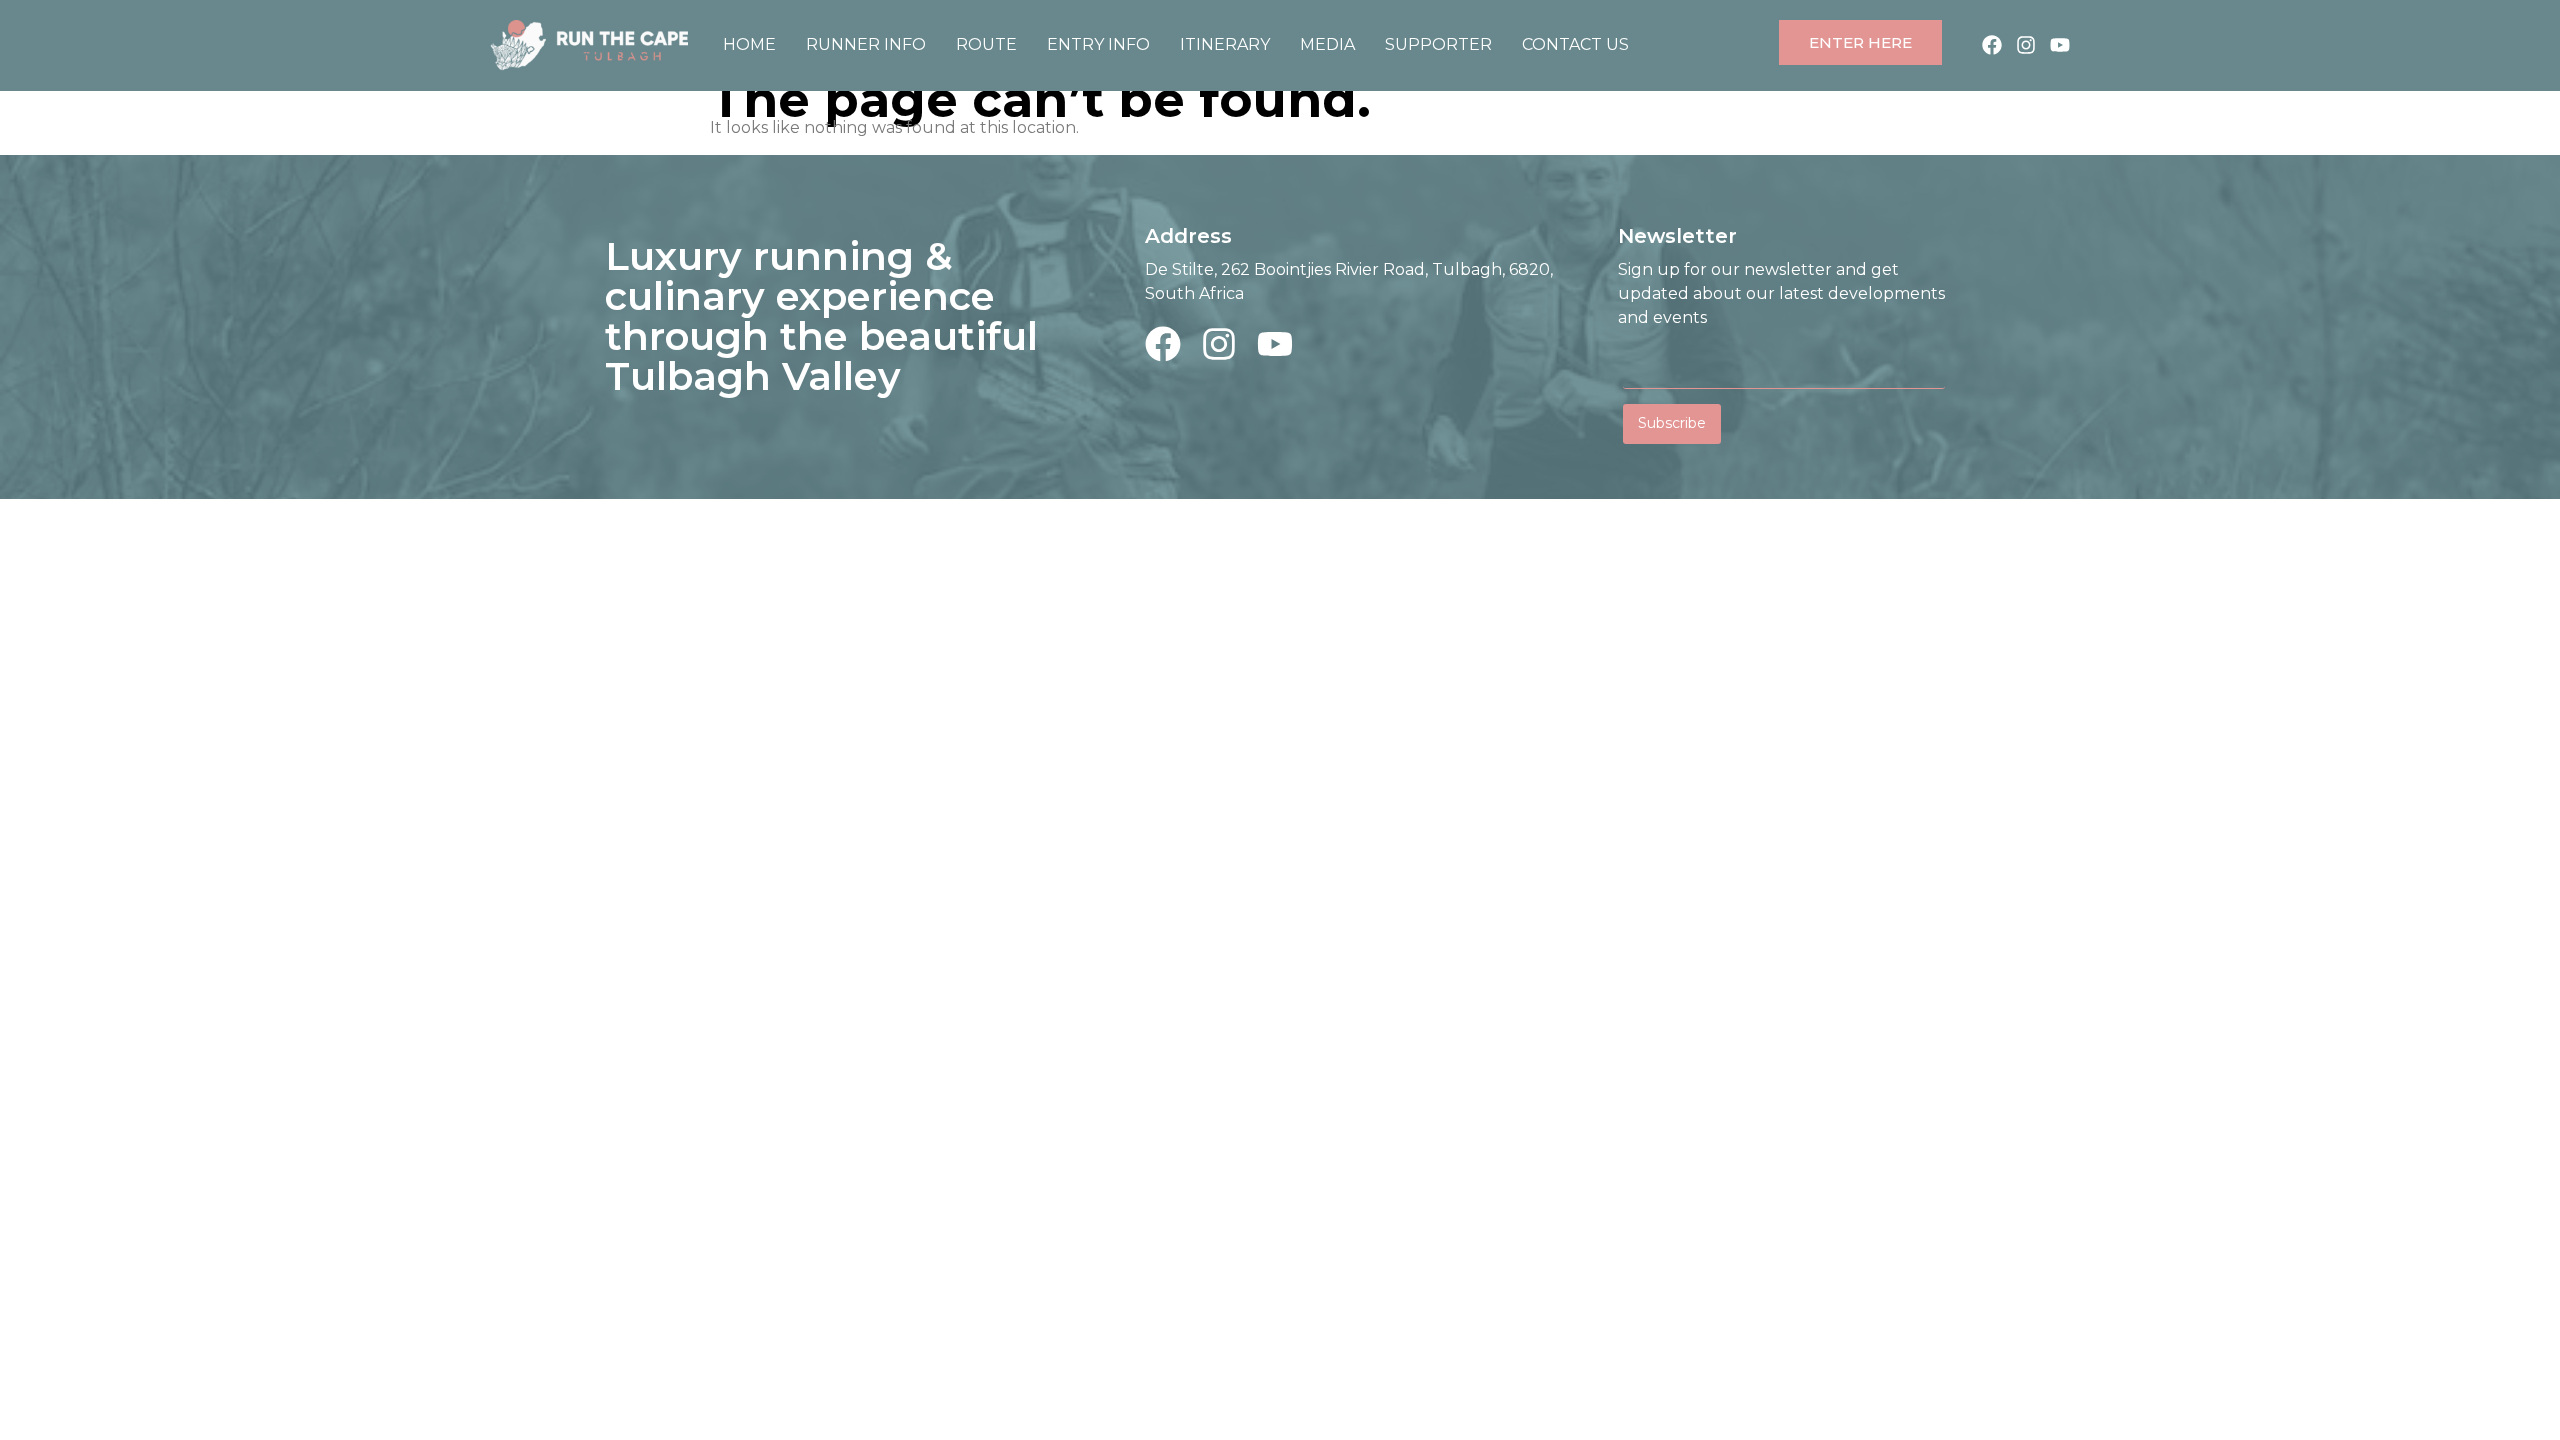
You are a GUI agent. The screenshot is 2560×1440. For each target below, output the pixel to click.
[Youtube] (2060, 45)
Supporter (1438, 44)
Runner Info (866, 44)
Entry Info (1098, 44)
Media (1327, 44)
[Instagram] (2026, 45)
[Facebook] (1992, 45)
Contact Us (1575, 44)
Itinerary (1225, 44)
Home (749, 44)
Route (986, 44)
